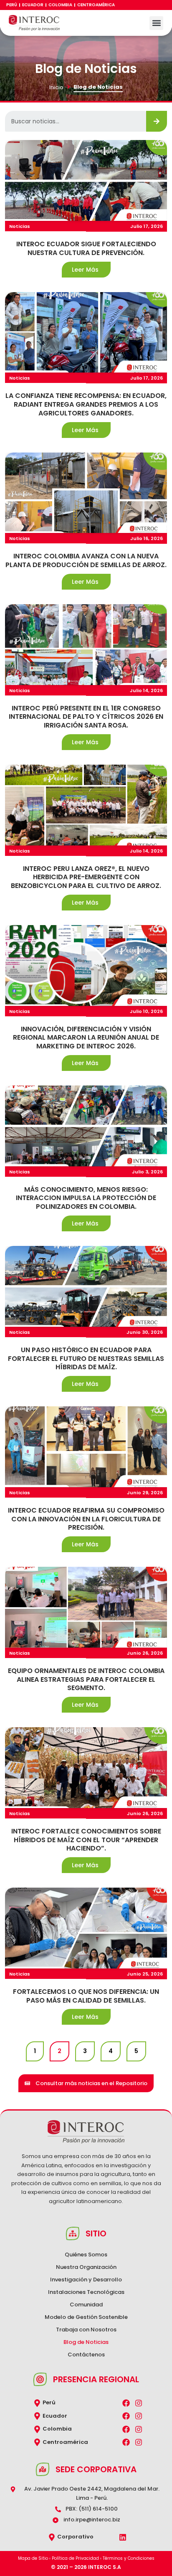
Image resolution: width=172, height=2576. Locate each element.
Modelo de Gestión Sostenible (86, 2317)
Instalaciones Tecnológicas (86, 2292)
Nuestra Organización (86, 2267)
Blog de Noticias (86, 2342)
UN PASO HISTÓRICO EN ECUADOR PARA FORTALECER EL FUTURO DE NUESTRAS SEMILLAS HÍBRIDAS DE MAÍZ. (86, 1359)
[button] (156, 23)
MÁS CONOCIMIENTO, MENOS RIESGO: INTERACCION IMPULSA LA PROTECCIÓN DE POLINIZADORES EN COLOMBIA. (86, 1198)
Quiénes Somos (86, 2255)
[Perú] (37, 2403)
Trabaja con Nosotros (86, 2330)
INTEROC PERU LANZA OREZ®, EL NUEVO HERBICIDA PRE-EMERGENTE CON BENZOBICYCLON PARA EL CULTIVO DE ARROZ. (86, 878)
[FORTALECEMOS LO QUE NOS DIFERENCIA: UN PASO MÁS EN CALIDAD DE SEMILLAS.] (86, 1928)
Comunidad (86, 2305)
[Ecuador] (37, 2416)
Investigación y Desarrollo (86, 2280)
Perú (12, 5)
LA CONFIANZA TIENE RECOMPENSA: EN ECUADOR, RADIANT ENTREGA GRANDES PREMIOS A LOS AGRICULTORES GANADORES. (86, 405)
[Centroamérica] (37, 2442)
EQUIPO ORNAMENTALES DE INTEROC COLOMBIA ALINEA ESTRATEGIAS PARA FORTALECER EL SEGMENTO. (86, 1680)
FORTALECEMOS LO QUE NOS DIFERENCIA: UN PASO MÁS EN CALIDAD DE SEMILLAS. (86, 1996)
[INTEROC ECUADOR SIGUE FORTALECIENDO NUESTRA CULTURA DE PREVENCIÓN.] (86, 180)
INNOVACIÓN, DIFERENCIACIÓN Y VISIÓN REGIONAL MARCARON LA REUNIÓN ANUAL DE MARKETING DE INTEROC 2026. (86, 1038)
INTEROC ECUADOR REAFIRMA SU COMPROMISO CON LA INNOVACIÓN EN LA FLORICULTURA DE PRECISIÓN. (86, 1519)
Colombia (60, 5)
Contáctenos (86, 2355)
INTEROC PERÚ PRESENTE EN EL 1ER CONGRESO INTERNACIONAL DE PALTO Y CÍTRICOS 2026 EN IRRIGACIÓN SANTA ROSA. (86, 717)
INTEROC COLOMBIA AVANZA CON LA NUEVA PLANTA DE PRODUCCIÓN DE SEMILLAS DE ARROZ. (86, 561)
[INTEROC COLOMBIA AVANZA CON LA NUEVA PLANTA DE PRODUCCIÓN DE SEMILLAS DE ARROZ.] (86, 493)
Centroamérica (96, 5)
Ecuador (33, 5)
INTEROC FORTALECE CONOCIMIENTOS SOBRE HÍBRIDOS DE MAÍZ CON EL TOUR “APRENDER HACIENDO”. (86, 1840)
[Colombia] (37, 2429)
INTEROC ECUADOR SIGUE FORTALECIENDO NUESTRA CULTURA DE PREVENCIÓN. (86, 249)
